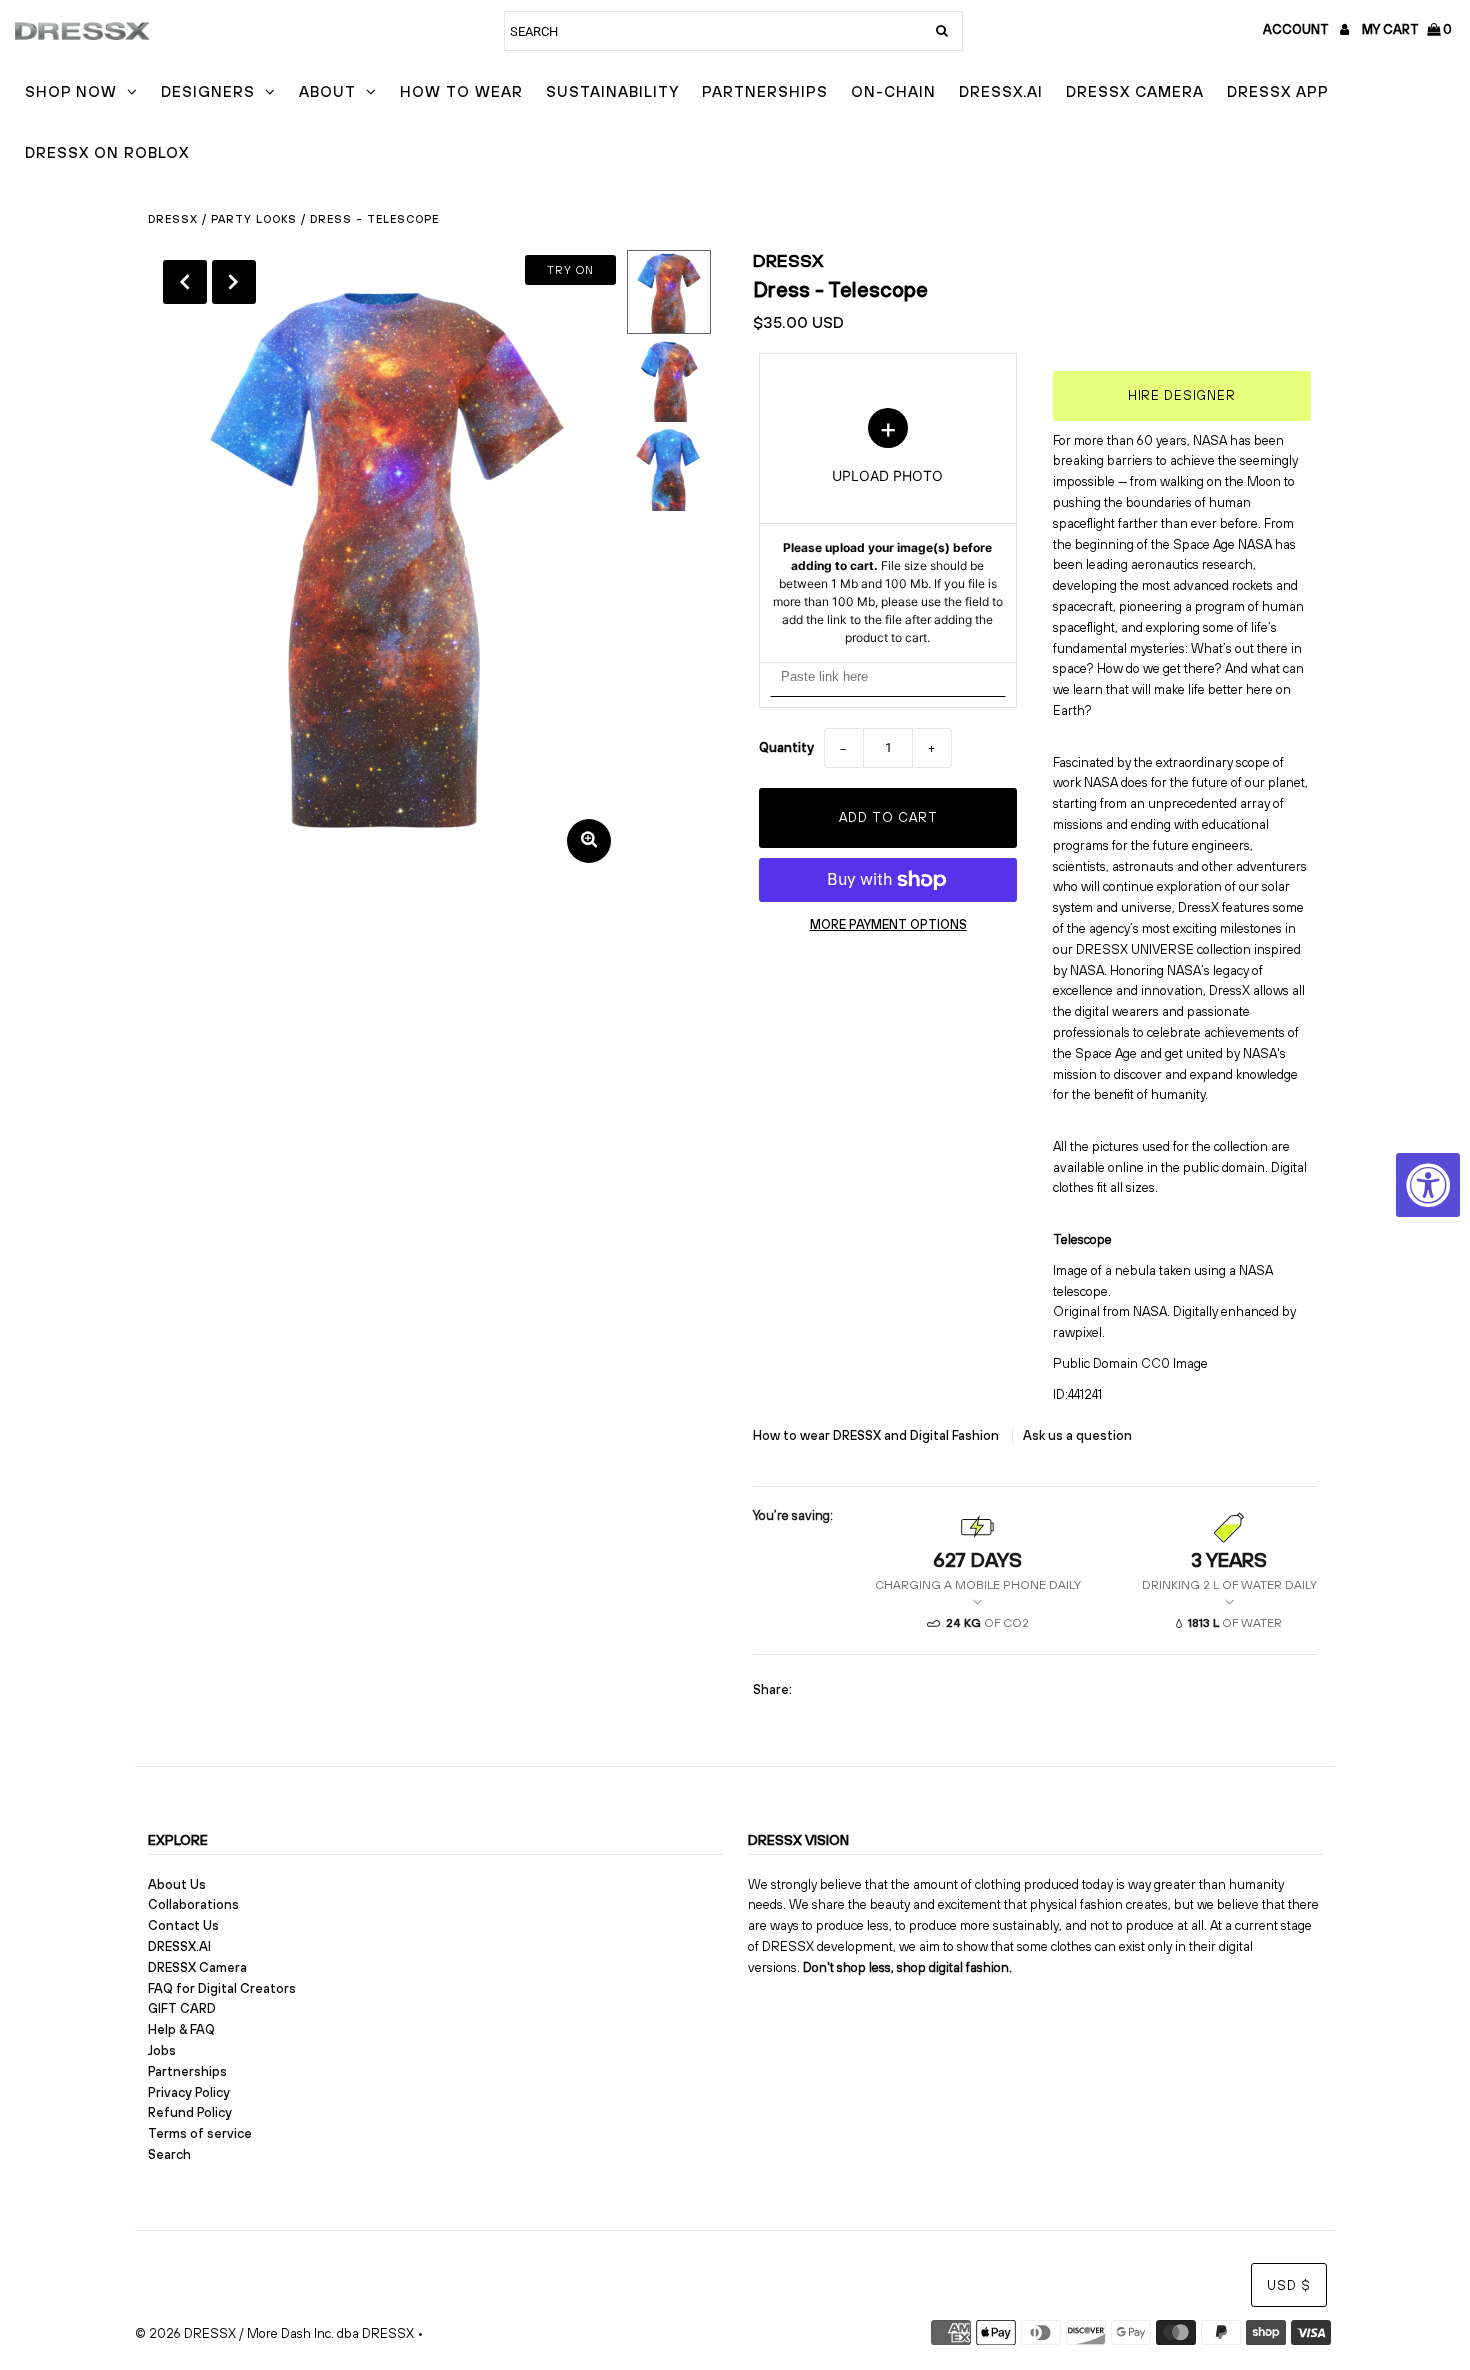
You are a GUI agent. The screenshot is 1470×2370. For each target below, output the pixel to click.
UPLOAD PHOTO (888, 527)
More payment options (888, 924)
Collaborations (193, 1904)
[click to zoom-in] (589, 841)
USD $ (1289, 2285)
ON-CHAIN (893, 91)
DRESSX (788, 260)
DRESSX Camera (1135, 91)
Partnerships (765, 91)
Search (169, 2154)
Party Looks (254, 219)
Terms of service (200, 2133)
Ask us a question (1077, 1435)
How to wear (461, 91)
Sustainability (612, 91)
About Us (177, 1884)
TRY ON (570, 270)
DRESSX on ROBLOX (107, 152)
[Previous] (185, 282)
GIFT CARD (182, 2008)
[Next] (234, 282)
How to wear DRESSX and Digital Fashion (877, 1435)
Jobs (162, 2050)
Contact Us (183, 1925)
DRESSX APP (1278, 91)
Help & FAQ (181, 2029)
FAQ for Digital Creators (222, 1988)
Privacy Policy (189, 2092)
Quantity (786, 747)
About (327, 91)
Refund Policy (190, 2112)
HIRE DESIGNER (1182, 395)
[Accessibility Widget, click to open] (1428, 1185)
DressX (173, 219)
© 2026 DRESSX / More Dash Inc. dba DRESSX (274, 2333)
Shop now (71, 91)
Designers (208, 91)
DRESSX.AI (1001, 91)
